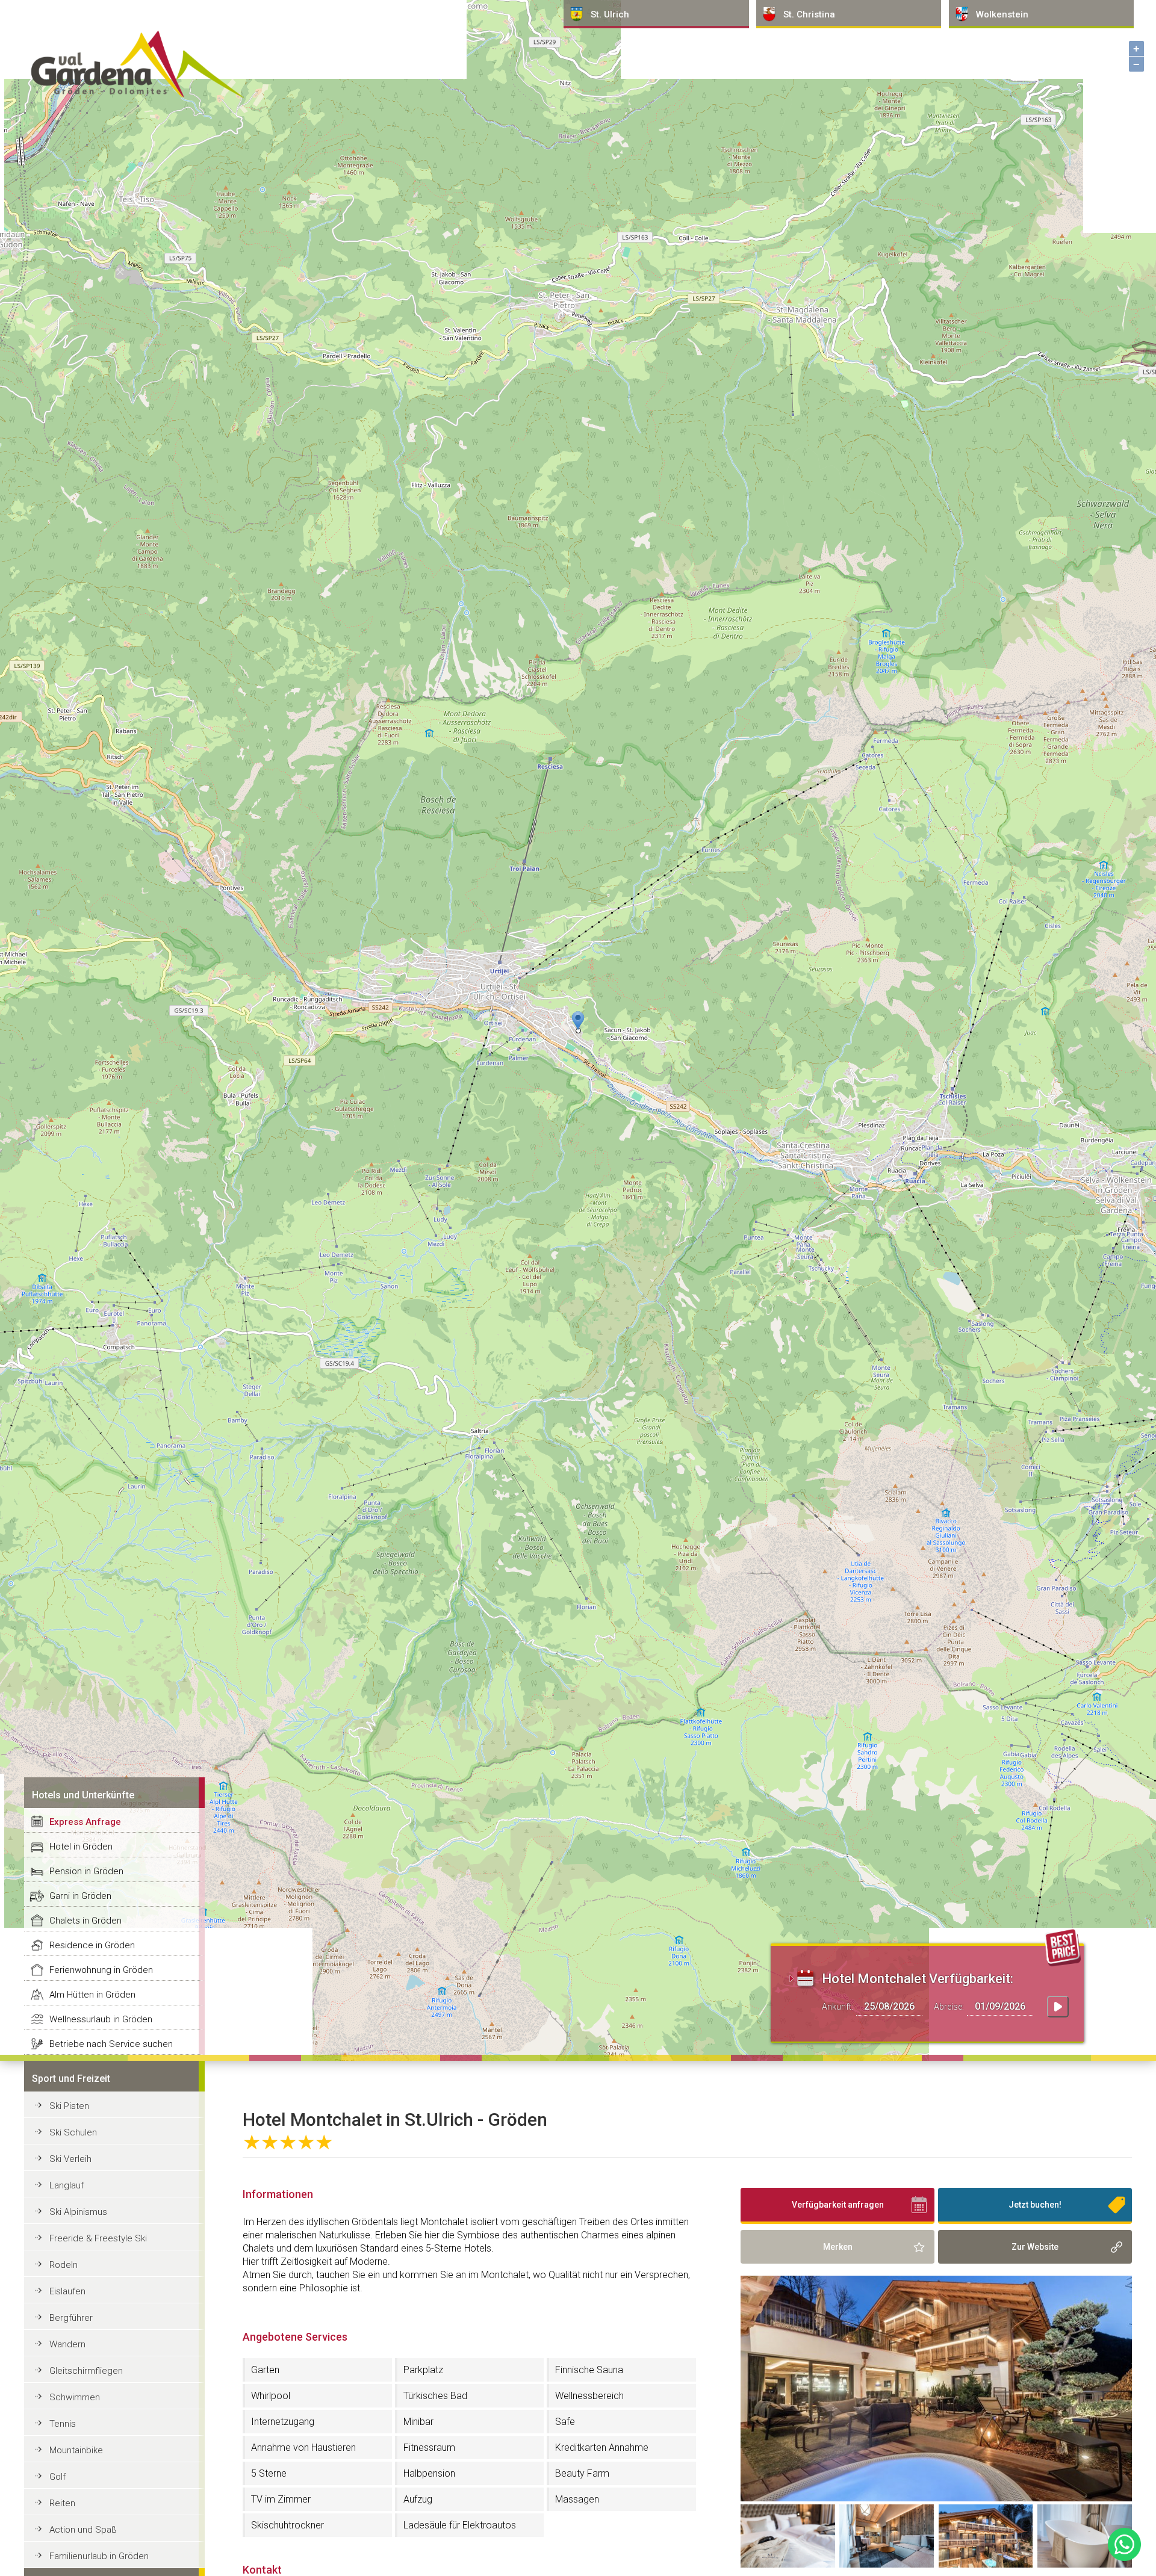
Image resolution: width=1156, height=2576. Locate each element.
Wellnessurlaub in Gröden (101, 2019)
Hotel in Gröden (81, 1847)
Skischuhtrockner (287, 2525)
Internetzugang (283, 2422)
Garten (265, 2370)
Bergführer (71, 2318)
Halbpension (429, 2473)
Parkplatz (423, 2370)
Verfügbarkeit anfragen (838, 2205)
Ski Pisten (69, 2106)
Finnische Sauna (589, 2370)
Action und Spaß (83, 2530)
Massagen (577, 2499)
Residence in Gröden (92, 1945)
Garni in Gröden (80, 1896)
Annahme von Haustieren (303, 2448)
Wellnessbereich (589, 2396)
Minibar (418, 2422)
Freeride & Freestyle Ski (98, 2238)
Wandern (67, 2344)
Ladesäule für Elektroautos (460, 2525)
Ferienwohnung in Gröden (101, 1970)
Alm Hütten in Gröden (92, 1995)
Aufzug (418, 2499)
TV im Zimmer (281, 2499)
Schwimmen (75, 2397)
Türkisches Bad (435, 2396)
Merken (838, 2247)
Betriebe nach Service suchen (111, 2044)
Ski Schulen (73, 2132)
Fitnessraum (429, 2448)
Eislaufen (67, 2291)
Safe (565, 2422)
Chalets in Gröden (85, 1921)
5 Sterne (269, 2473)
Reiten (62, 2503)
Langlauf (67, 2185)
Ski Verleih (70, 2159)
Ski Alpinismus (78, 2212)
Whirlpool (271, 2396)
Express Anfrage (85, 1822)
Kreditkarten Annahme (602, 2448)
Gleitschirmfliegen (86, 2371)
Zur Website (1035, 2247)
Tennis (63, 2424)
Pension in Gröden (86, 1871)
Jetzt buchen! (1035, 2205)
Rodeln (64, 2265)
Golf (57, 2477)
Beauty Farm (582, 2473)
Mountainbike (76, 2450)
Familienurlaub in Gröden (99, 2556)
